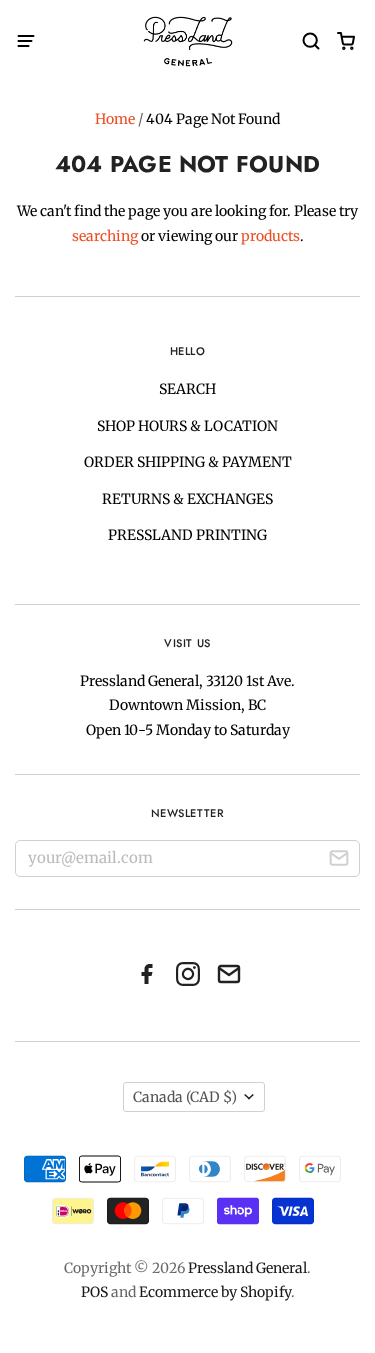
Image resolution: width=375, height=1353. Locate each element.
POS (94, 1292)
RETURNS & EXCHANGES (187, 499)
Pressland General (247, 1268)
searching (105, 236)
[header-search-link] (310, 41)
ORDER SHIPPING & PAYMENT (188, 462)
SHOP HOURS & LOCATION (187, 426)
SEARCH (187, 389)
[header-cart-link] (345, 41)
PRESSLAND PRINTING (187, 535)
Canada (185, 1097)
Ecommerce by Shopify (215, 1292)
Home (115, 119)
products (270, 236)
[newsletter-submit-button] (339, 861)
